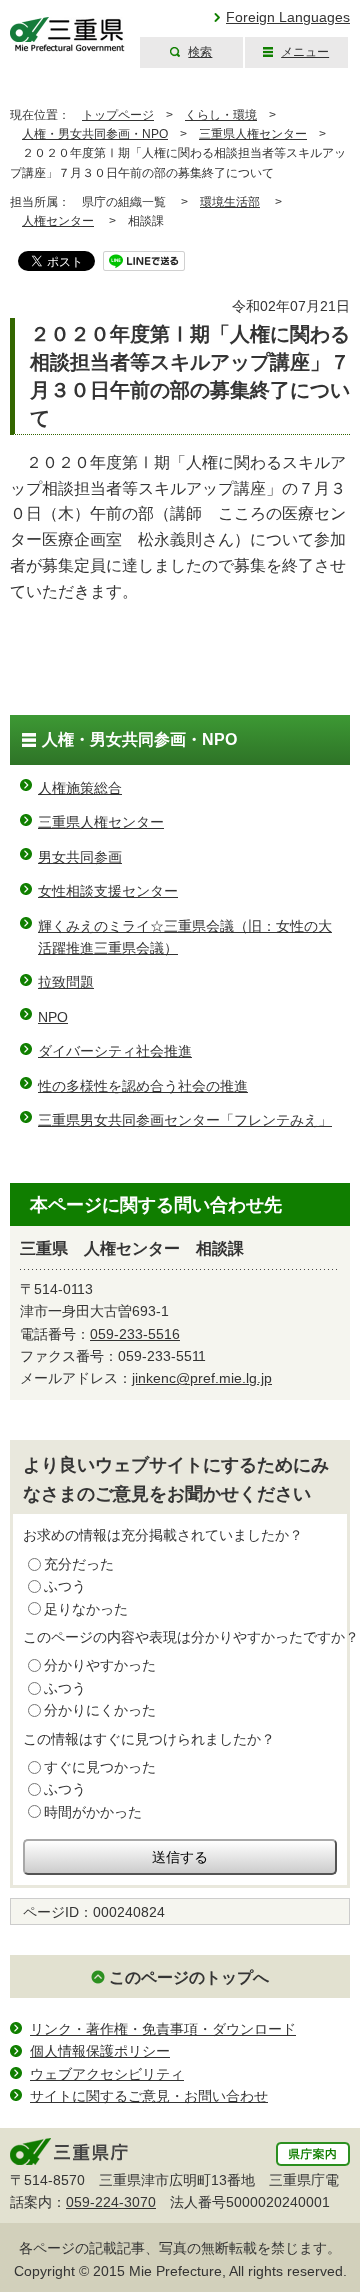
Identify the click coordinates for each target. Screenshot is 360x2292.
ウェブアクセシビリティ (107, 2074)
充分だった (79, 1564)
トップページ (118, 115)
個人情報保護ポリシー (100, 2051)
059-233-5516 (135, 1334)
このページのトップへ (189, 1977)
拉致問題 (66, 982)
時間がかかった (93, 1812)
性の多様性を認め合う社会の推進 (143, 1086)
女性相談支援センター (108, 891)
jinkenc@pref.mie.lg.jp (202, 1378)
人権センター (58, 221)
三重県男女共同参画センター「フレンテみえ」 (185, 1120)
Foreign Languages (288, 17)
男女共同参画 (80, 857)
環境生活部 (230, 202)
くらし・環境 (221, 115)
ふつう (65, 1586)
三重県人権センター (253, 134)
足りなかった (86, 1609)
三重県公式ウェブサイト (67, 34)
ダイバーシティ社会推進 (115, 1051)
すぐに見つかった (100, 1767)
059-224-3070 (111, 2202)
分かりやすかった (100, 1665)
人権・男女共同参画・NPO (95, 134)
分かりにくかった (100, 1710)
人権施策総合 (80, 788)
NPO (53, 1017)
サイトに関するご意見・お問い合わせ (149, 2096)
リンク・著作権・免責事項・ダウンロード (163, 2029)
